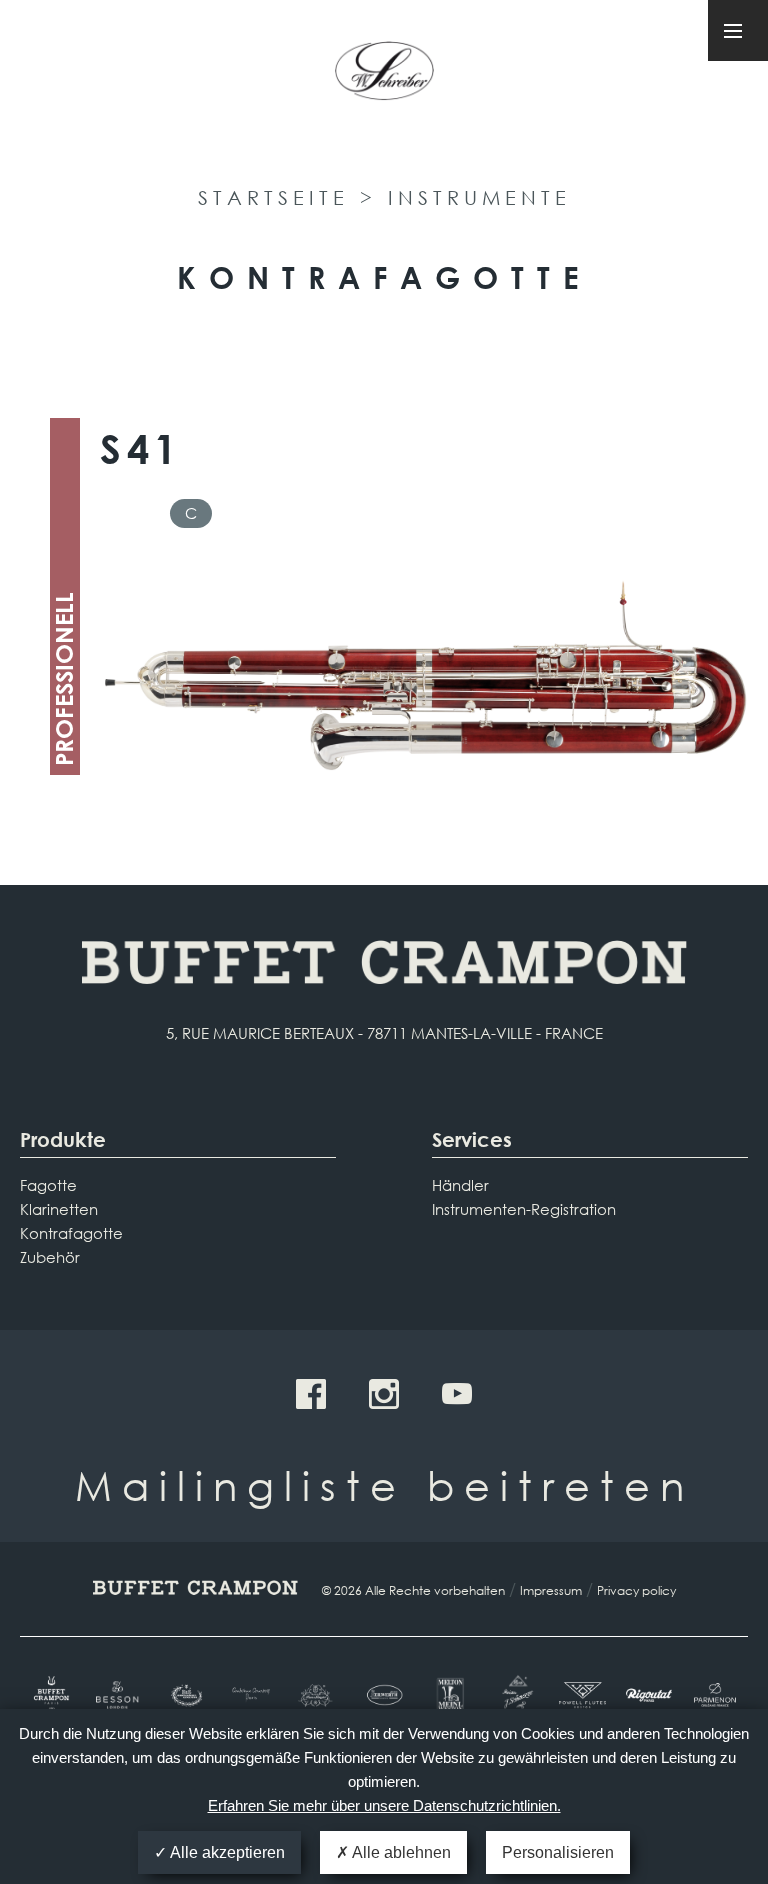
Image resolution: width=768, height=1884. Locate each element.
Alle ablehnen (400, 1852)
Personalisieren (558, 1852)
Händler (460, 1185)
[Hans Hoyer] (318, 1695)
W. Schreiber (384, 78)
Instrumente (479, 197)
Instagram (384, 1394)
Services (472, 1139)
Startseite (273, 197)
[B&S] (185, 1695)
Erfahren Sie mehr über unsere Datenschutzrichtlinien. (384, 1805)
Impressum (551, 1590)
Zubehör (50, 1257)
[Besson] (119, 1695)
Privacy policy (636, 1590)
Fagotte (48, 1185)
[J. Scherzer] (516, 1695)
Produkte (63, 1139)
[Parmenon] (715, 1695)
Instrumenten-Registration (524, 1209)
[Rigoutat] (649, 1695)
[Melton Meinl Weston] (450, 1695)
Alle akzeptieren (226, 1852)
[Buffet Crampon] (53, 1695)
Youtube (457, 1394)
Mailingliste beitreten (384, 1484)
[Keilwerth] (384, 1695)
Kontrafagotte (71, 1233)
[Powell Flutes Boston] (582, 1695)
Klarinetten (59, 1209)
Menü (738, 30)
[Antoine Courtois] (252, 1695)
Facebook (311, 1394)
